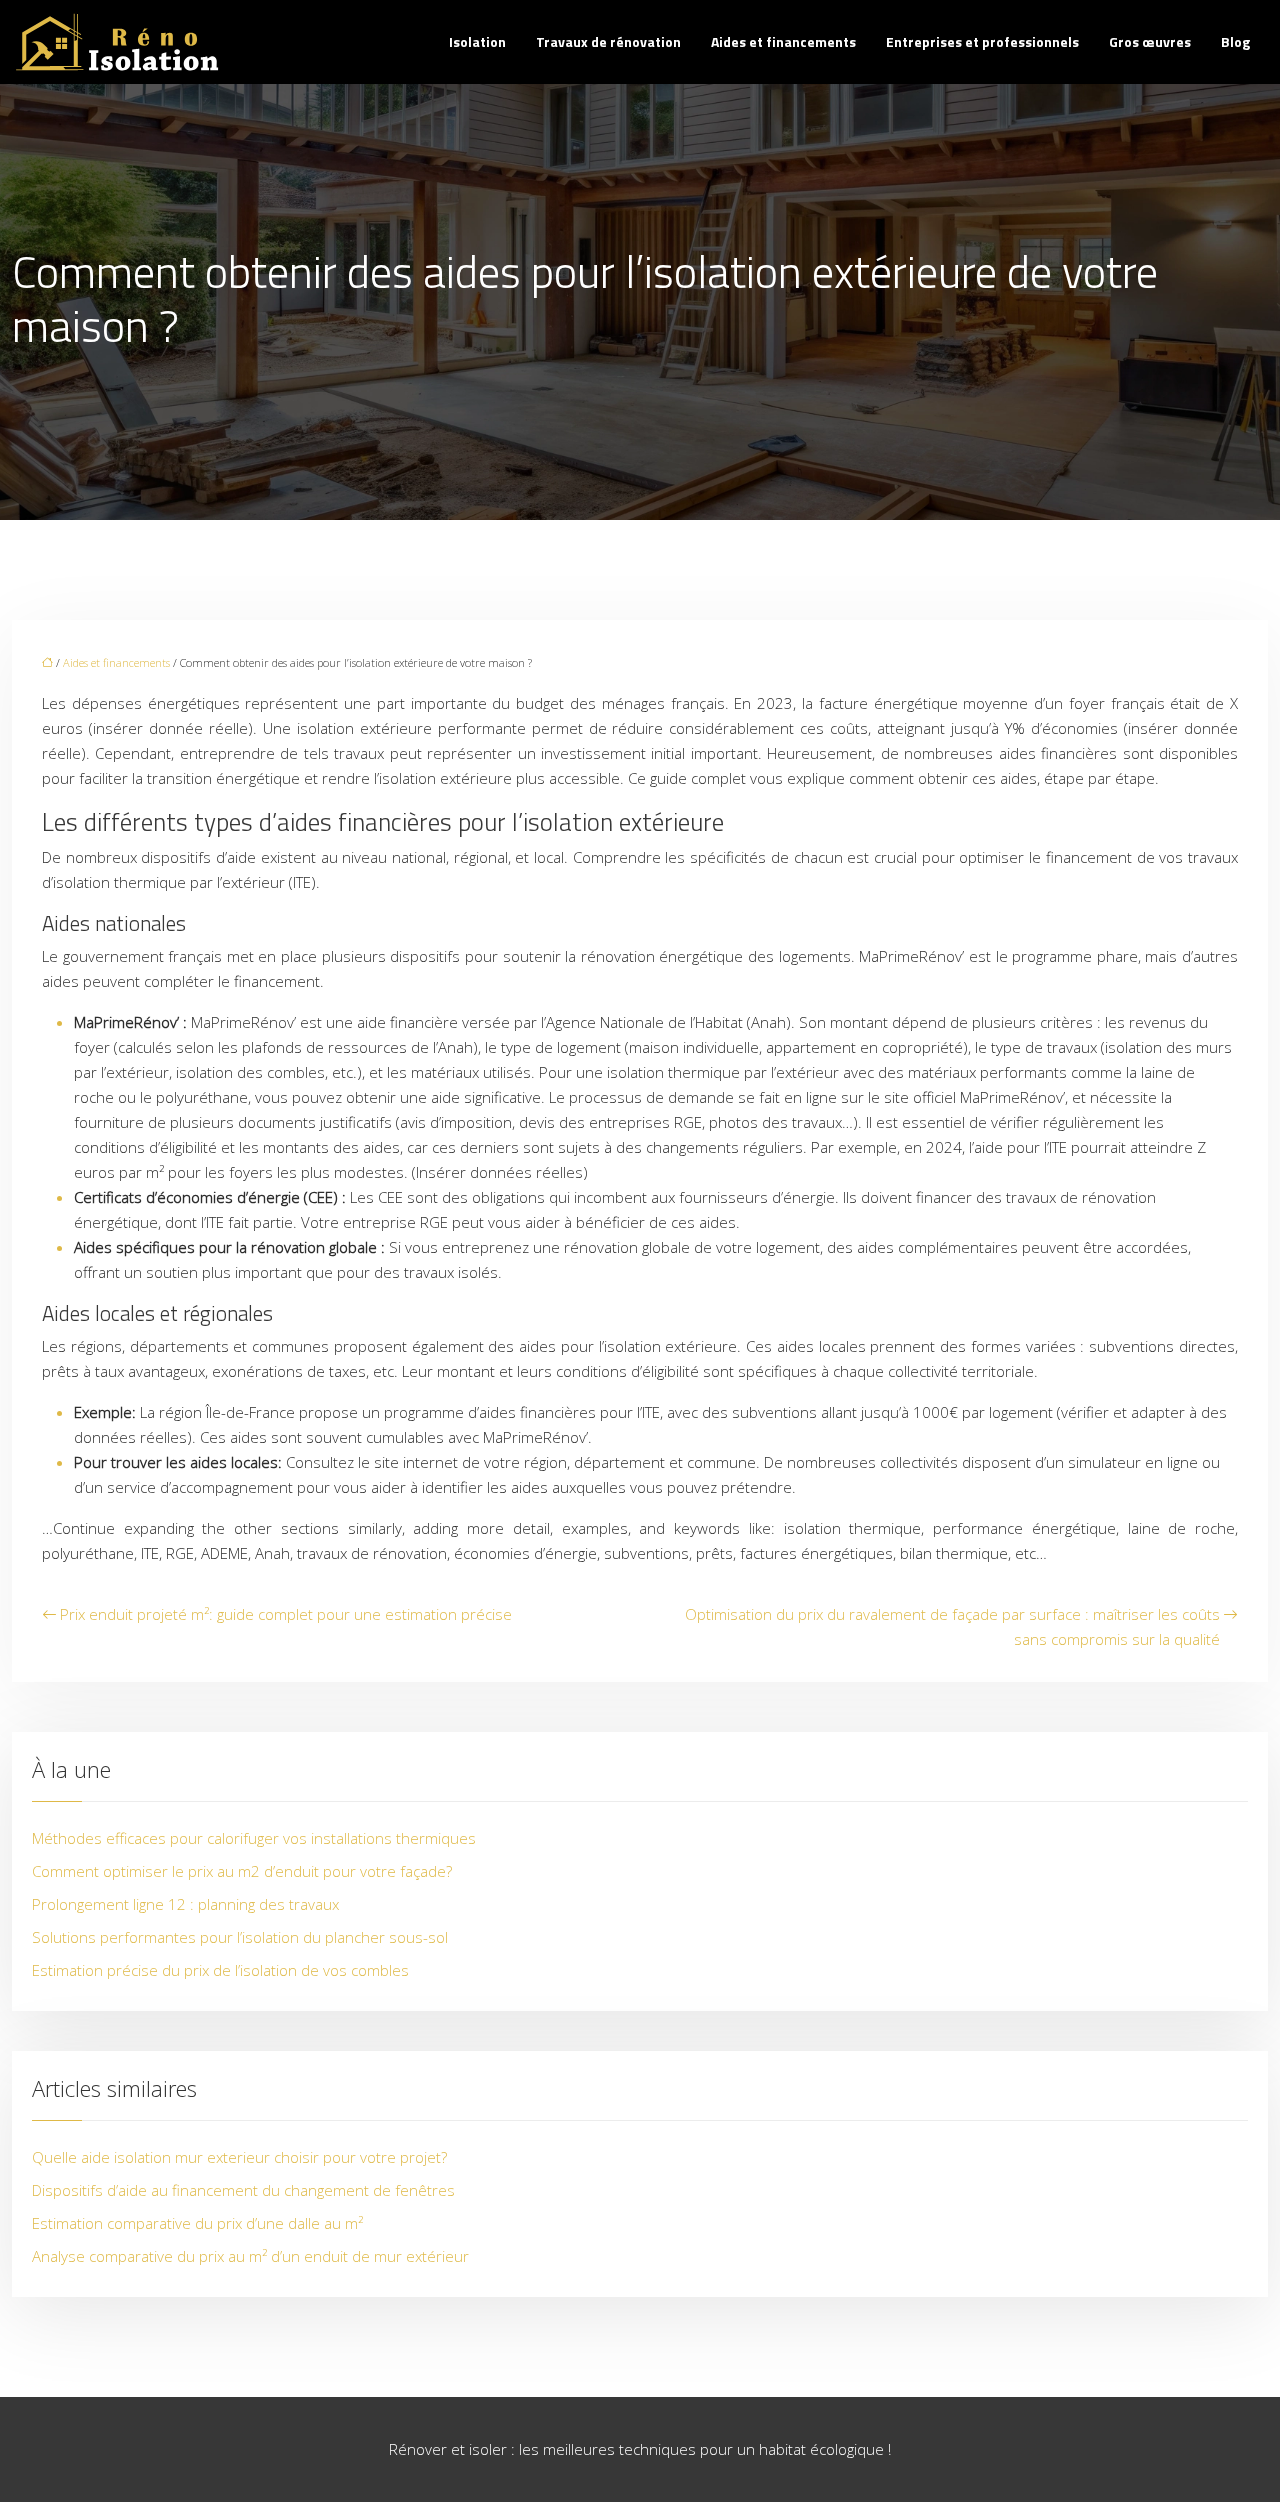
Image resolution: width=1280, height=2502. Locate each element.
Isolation (477, 41)
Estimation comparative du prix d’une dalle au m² (197, 2223)
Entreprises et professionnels (982, 41)
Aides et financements (783, 41)
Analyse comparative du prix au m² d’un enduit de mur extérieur (250, 2256)
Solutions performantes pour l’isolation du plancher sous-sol (240, 1937)
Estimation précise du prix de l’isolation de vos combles (220, 1970)
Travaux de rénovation (608, 41)
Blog (1235, 41)
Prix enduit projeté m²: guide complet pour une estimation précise (286, 1614)
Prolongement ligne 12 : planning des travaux (185, 1904)
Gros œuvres (1150, 41)
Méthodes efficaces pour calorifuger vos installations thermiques (254, 1838)
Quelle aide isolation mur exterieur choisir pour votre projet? (239, 2157)
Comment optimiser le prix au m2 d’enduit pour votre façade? (242, 1871)
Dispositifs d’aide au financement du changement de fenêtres (243, 2190)
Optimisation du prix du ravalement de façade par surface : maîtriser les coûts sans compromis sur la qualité (952, 1626)
